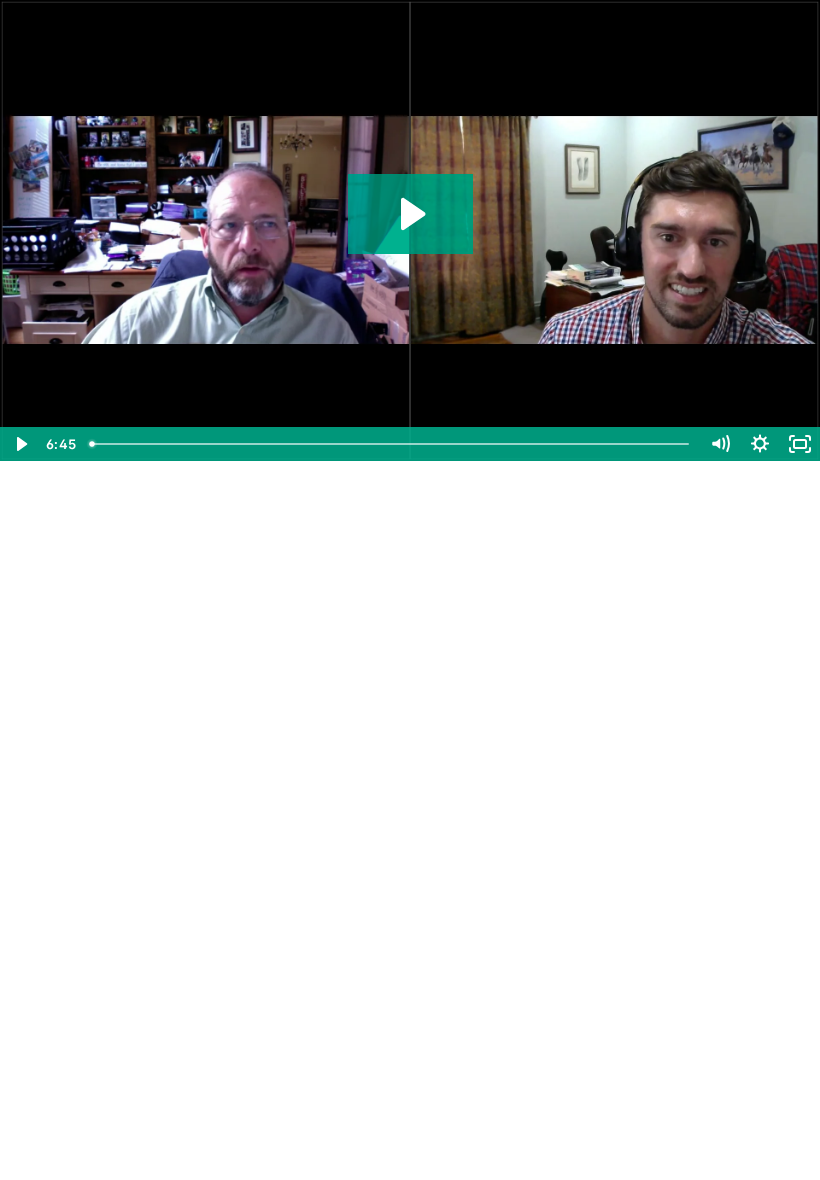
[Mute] (720, 444)
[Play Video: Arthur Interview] (410, 214)
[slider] (391, 444)
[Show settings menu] (760, 444)
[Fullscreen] (800, 444)
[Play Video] (20, 444)
